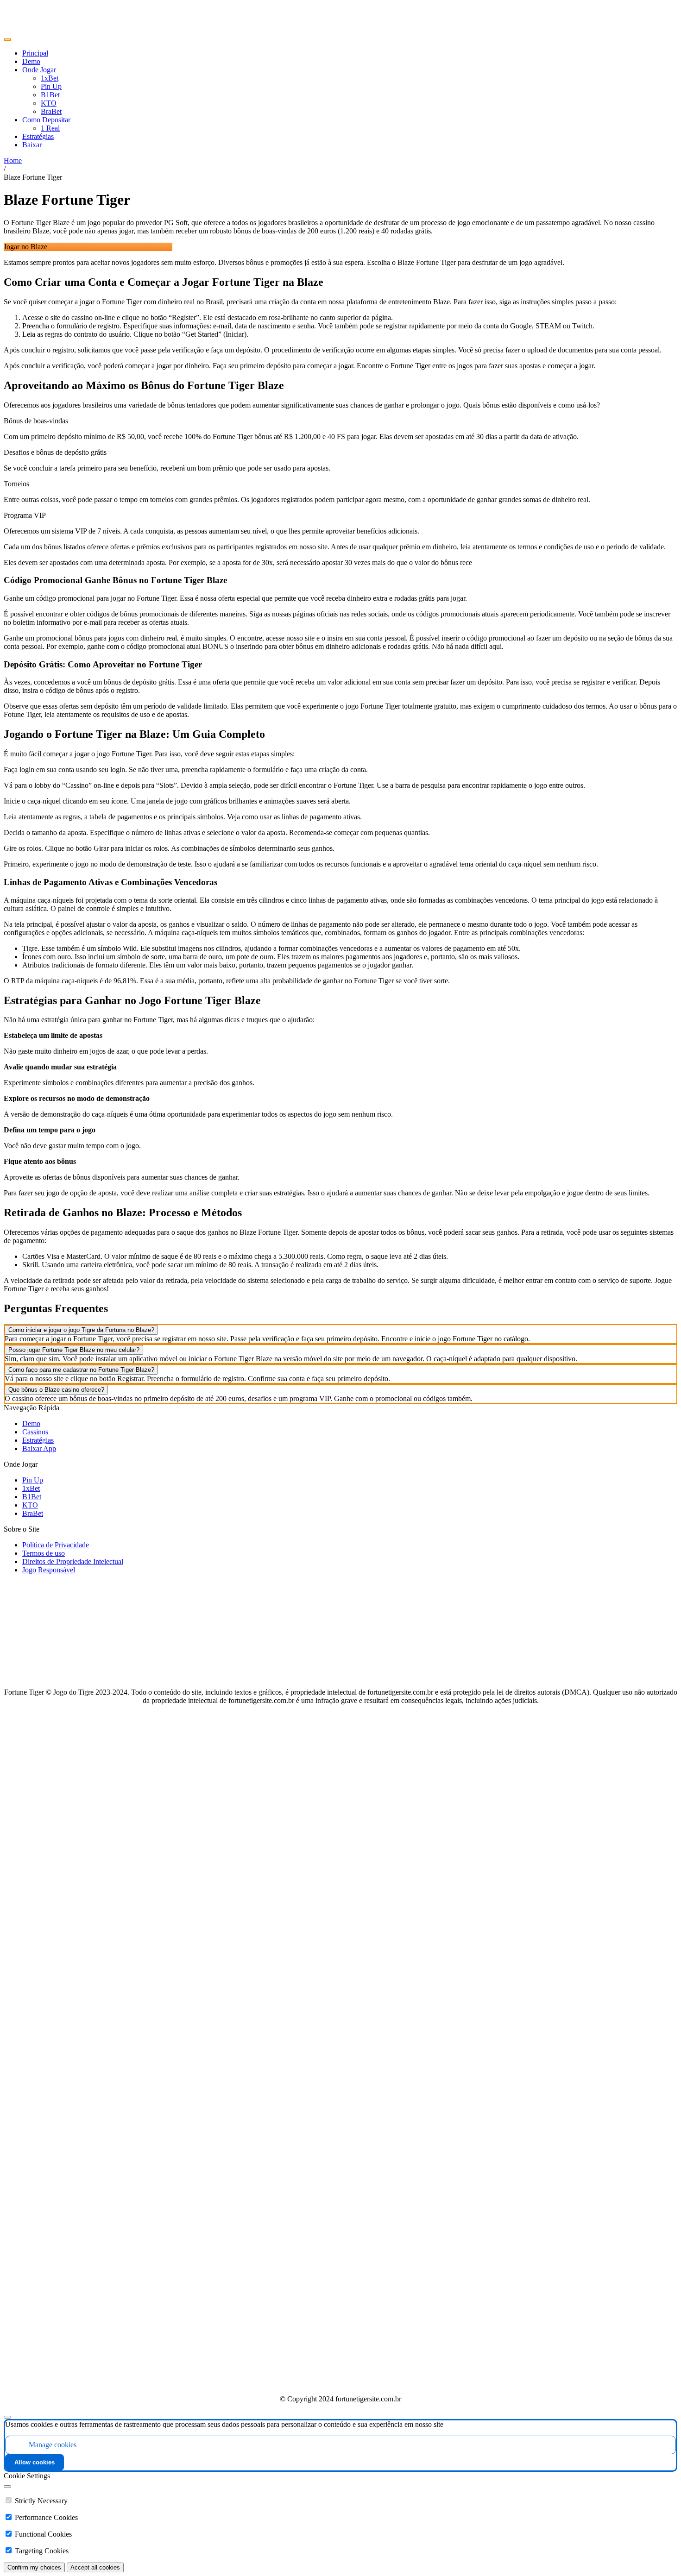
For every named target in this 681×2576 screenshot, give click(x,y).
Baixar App (39, 1448)
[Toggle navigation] (7, 40)
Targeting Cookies (42, 2551)
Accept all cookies (95, 2567)
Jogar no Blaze (25, 247)
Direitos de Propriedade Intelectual (73, 1561)
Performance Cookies (46, 2517)
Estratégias (38, 1440)
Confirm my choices (34, 2567)
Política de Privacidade (56, 1545)
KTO (30, 1505)
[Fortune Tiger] (24, 29)
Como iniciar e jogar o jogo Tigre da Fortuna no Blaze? (81, 1330)
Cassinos (35, 1432)
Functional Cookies (43, 2534)
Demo (31, 1423)
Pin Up (33, 1480)
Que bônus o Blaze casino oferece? (56, 1390)
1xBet (31, 1488)
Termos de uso (44, 1553)
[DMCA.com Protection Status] (340, 2383)
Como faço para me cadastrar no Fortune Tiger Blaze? (81, 1370)
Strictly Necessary (41, 2501)
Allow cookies (35, 2462)
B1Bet (32, 1497)
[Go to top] (7, 2417)
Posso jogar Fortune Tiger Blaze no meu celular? (74, 1350)
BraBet (33, 1513)
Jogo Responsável (49, 1570)
